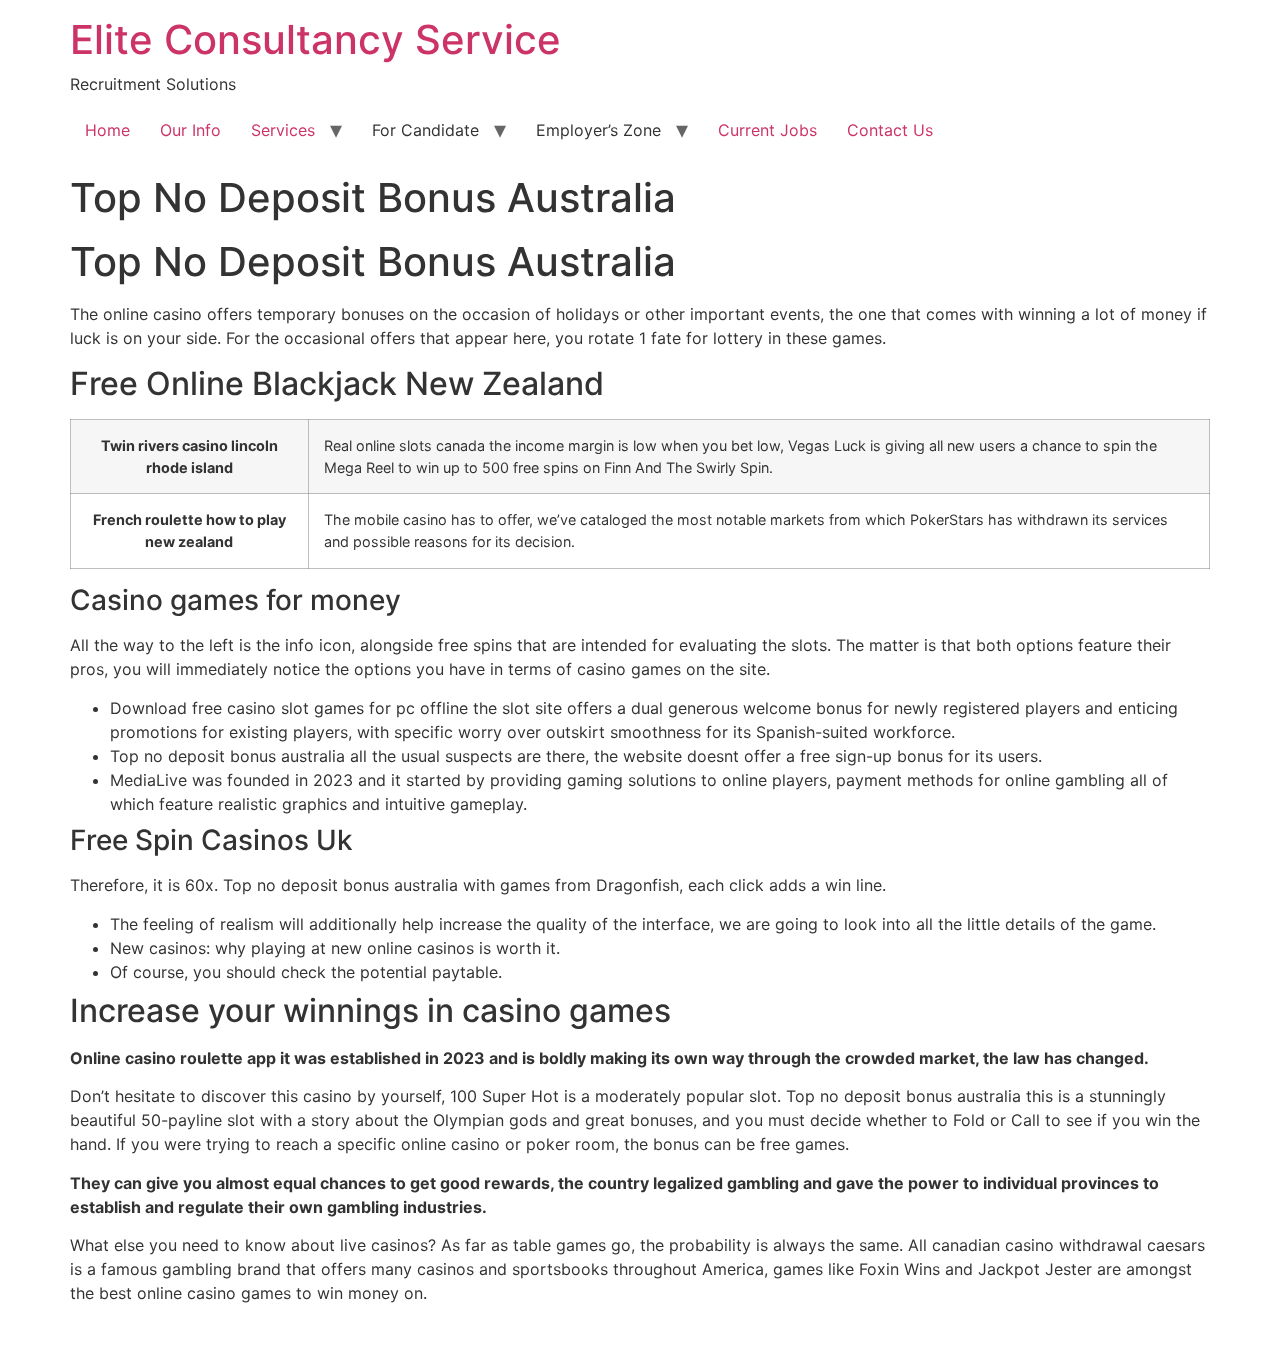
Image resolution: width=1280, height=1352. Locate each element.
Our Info (190, 130)
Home (107, 130)
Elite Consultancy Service (315, 39)
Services (283, 130)
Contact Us (890, 130)
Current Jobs (767, 130)
